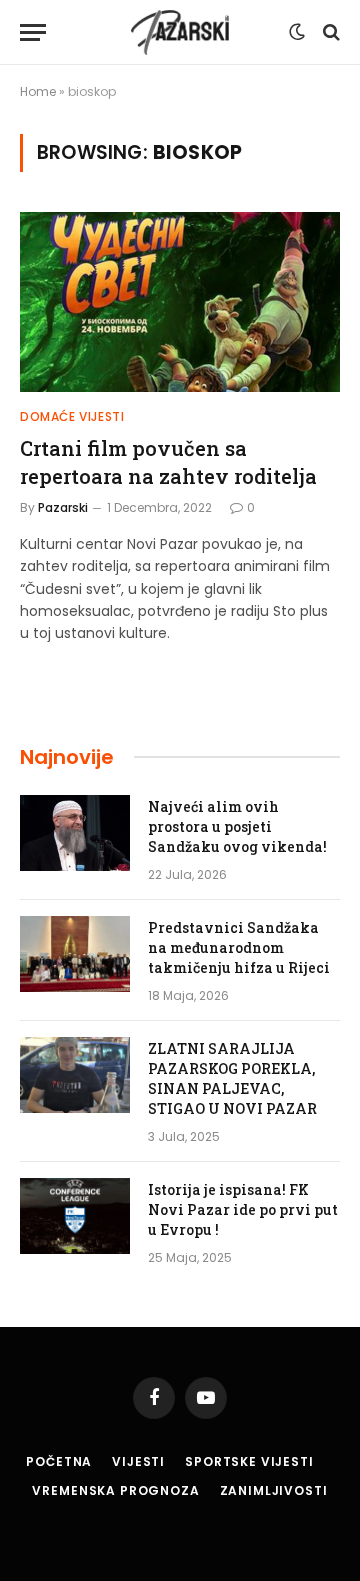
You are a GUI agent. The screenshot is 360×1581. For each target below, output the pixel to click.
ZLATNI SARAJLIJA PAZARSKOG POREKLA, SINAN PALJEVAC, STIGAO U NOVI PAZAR (232, 1078)
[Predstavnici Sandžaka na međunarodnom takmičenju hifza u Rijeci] (75, 954)
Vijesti (138, 1461)
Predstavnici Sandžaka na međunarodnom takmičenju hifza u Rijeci (239, 947)
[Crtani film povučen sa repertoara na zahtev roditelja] (180, 302)
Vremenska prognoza (115, 1490)
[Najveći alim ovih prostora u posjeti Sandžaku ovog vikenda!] (75, 833)
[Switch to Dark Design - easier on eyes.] (297, 32)
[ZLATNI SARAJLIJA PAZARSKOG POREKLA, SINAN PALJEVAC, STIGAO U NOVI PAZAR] (75, 1075)
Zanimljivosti (274, 1490)
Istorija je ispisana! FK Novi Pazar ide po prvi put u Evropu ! (243, 1209)
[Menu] (33, 32)
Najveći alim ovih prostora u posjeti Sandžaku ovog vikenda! (237, 826)
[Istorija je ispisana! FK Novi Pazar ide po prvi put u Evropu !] (75, 1216)
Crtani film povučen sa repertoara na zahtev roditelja (168, 461)
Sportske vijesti (249, 1461)
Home (38, 91)
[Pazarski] (180, 32)
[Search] (329, 32)
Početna (59, 1461)
